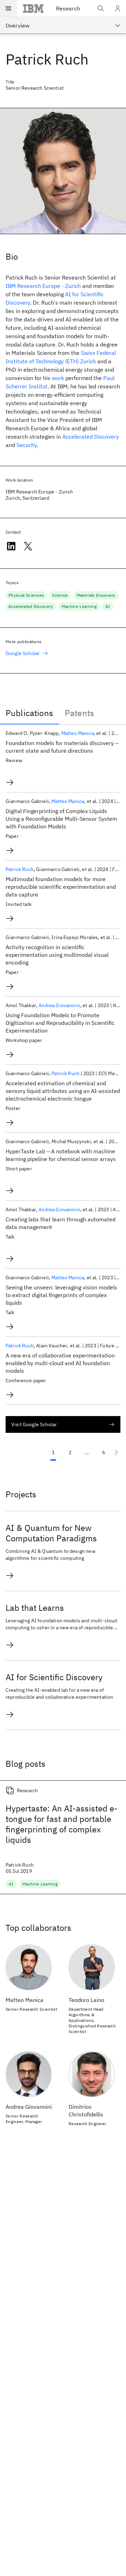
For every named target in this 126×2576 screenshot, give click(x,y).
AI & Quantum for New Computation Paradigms (51, 1533)
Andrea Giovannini (59, 1005)
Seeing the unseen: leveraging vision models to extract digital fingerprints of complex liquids (61, 1295)
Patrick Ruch (20, 869)
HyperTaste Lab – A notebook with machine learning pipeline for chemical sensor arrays (61, 1155)
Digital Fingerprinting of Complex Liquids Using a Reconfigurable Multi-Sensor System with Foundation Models (61, 819)
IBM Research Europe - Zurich (43, 286)
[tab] (29, 713)
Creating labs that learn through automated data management (61, 1223)
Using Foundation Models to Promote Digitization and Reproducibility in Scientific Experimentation (60, 1023)
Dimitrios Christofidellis (86, 2110)
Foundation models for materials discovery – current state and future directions (62, 747)
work (58, 378)
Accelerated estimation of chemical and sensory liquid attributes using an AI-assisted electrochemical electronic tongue (63, 1091)
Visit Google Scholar (34, 1424)
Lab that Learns (35, 1608)
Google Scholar (23, 653)
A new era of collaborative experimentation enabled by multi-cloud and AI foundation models (60, 1363)
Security (27, 445)
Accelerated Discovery (91, 437)
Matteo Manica (78, 733)
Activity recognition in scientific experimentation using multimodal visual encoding (57, 955)
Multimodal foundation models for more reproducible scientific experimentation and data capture (61, 887)
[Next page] (116, 1452)
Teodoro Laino (86, 2000)
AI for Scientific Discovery (54, 1677)
